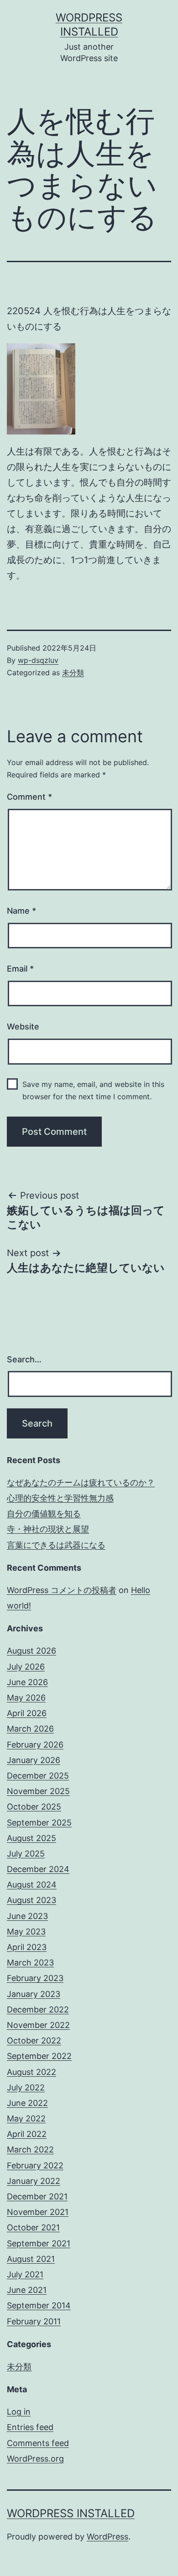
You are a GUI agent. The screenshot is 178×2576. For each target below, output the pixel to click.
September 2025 (39, 1823)
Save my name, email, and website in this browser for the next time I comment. (93, 1090)
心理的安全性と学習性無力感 (60, 1498)
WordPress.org (35, 2459)
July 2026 (26, 1667)
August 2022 (31, 2072)
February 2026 (35, 1745)
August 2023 (31, 1900)
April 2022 (27, 2134)
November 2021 (38, 2212)
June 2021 (27, 2290)
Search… (24, 1359)
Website (23, 1027)
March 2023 (30, 1963)
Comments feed (38, 2443)
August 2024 (32, 1885)
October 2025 (34, 1807)
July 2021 (25, 2274)
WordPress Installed (71, 2513)
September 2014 (39, 2305)
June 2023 (27, 1916)
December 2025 (38, 1776)
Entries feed (30, 2427)
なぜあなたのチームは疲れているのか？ (81, 1482)
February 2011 (34, 2321)
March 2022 (30, 2149)
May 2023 (26, 1932)
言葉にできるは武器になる (56, 1545)
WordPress (107, 2537)
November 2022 (38, 2025)
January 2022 (34, 2181)
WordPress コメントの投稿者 (62, 1590)
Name (21, 911)
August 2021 (31, 2259)
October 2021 (33, 2227)
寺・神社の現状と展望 (48, 1529)
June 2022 (27, 2103)
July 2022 (26, 2087)
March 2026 (30, 1729)
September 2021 (39, 2243)
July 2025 (26, 1854)
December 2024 (38, 1869)
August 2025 (31, 1838)
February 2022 (35, 2165)
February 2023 (35, 1978)
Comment (29, 797)
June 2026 (27, 1682)
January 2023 (34, 1994)
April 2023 (27, 1947)
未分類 (73, 672)
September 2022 (39, 2056)
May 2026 (26, 1698)
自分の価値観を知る (44, 1513)
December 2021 (37, 2196)
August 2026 (31, 1651)
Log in (19, 2412)
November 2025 (38, 1791)
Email (20, 969)
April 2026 (27, 1713)
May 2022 (26, 2118)
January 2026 (34, 1760)
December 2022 (38, 2010)
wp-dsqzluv (38, 660)
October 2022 (34, 2041)
